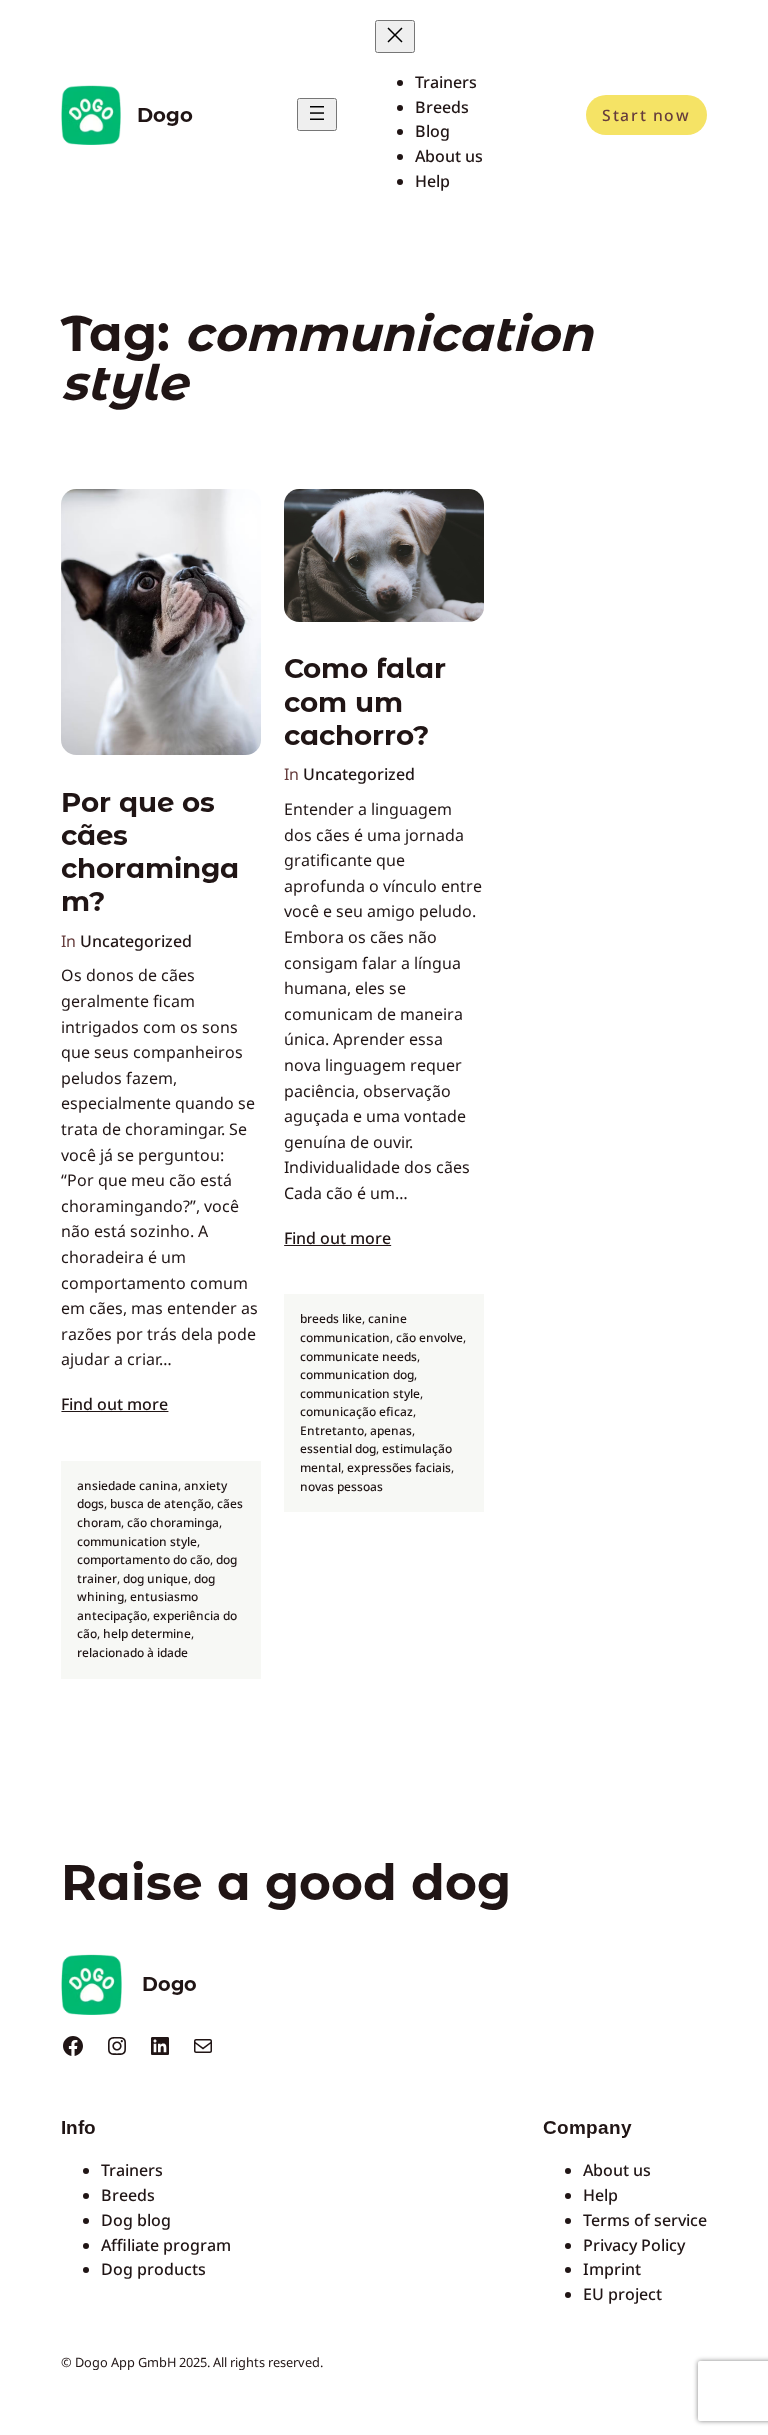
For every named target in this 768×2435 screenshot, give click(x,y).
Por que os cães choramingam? (150, 852)
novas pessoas (341, 1486)
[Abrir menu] (317, 114)
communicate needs (358, 1356)
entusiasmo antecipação (137, 1606)
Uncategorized (136, 941)
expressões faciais (399, 1467)
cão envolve (429, 1337)
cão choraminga (173, 1522)
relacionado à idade (132, 1652)
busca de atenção (160, 1503)
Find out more (114, 1404)
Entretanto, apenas (356, 1430)
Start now (646, 115)
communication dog (357, 1374)
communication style (137, 1541)
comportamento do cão (143, 1559)
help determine (147, 1633)
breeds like (331, 1318)
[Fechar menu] (395, 36)
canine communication (353, 1328)
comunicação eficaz (356, 1411)
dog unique (155, 1578)
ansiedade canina (127, 1485)
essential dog (338, 1448)
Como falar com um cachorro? (365, 702)
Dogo (165, 115)
